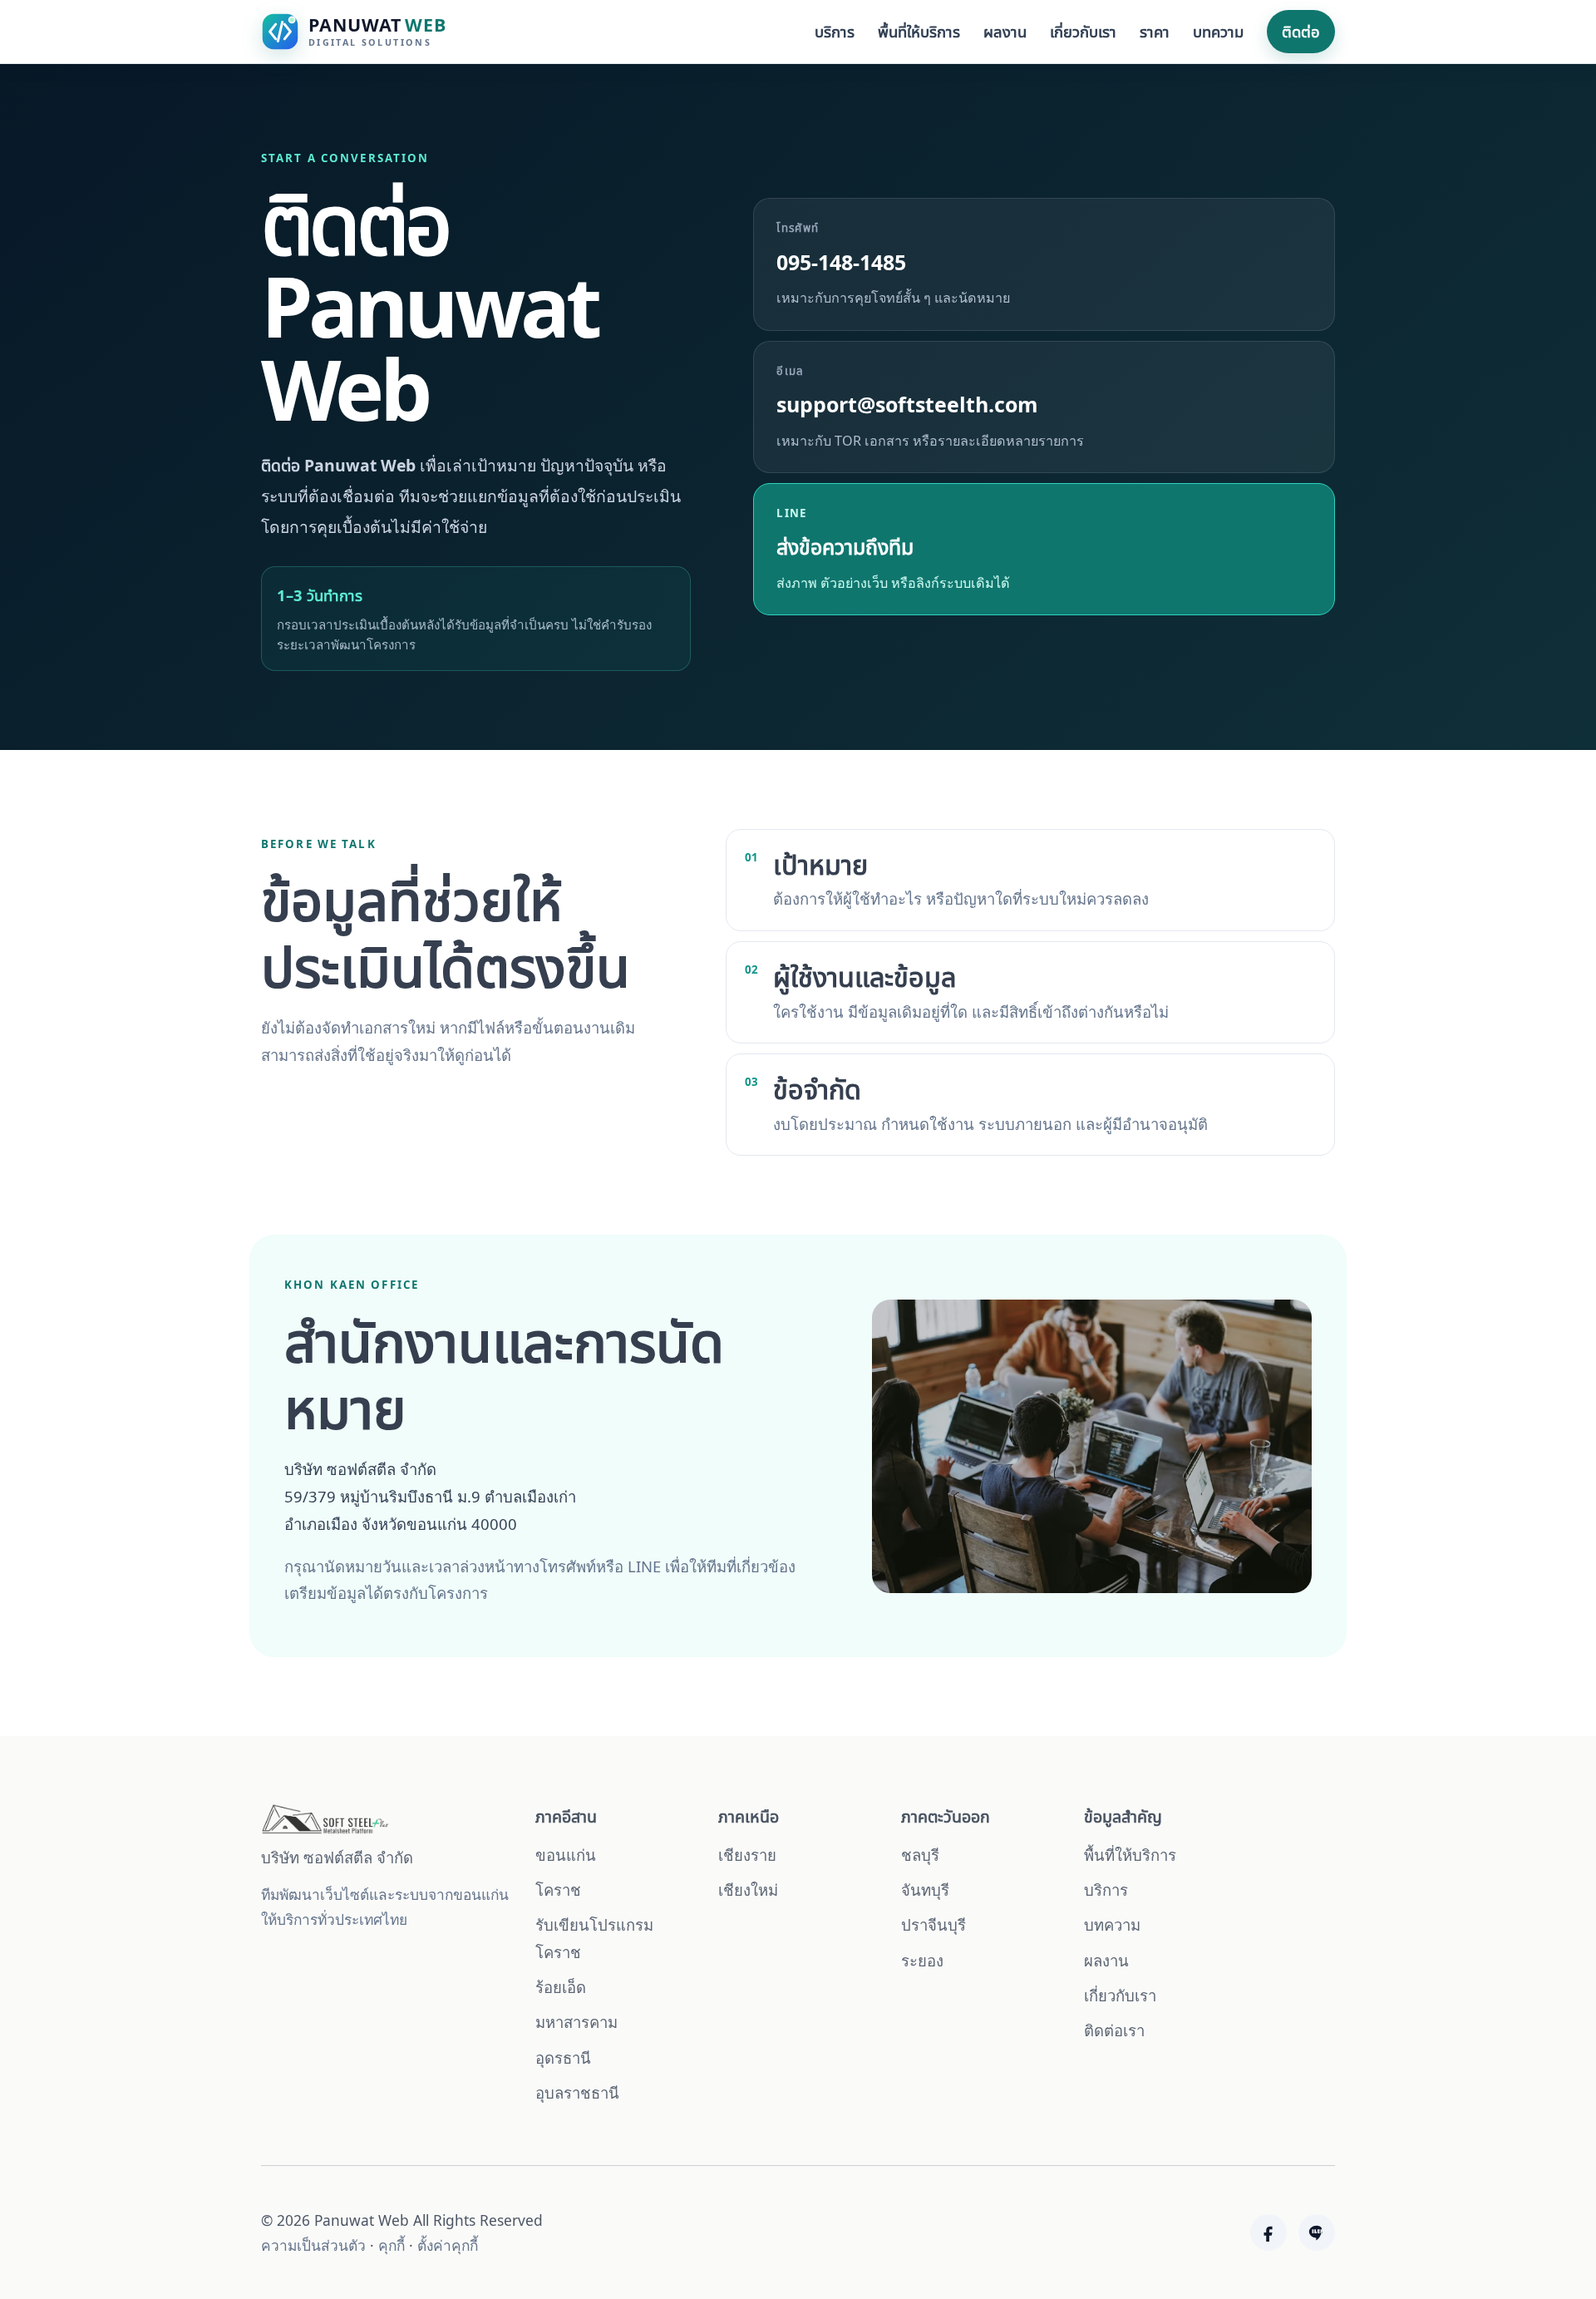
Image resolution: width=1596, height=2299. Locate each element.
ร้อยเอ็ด (561, 1987)
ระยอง (922, 1960)
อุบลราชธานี (577, 2092)
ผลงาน (1005, 31)
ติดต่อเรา (1114, 2030)
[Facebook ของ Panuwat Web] (1268, 2232)
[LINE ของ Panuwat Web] (1317, 2232)
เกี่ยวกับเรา (1083, 31)
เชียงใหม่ (748, 1890)
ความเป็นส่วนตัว (313, 2245)
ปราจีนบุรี (933, 1924)
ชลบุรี (920, 1855)
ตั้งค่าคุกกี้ (448, 2245)
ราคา (1155, 31)
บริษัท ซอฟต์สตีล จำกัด (337, 1857)
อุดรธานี (563, 2057)
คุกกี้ (392, 2245)
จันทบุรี (925, 1890)
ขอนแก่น (566, 1855)
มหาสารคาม (576, 2022)
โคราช (558, 1890)
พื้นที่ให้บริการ (919, 31)
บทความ (1218, 31)
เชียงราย (747, 1855)
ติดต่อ (1301, 31)
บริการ (835, 31)
